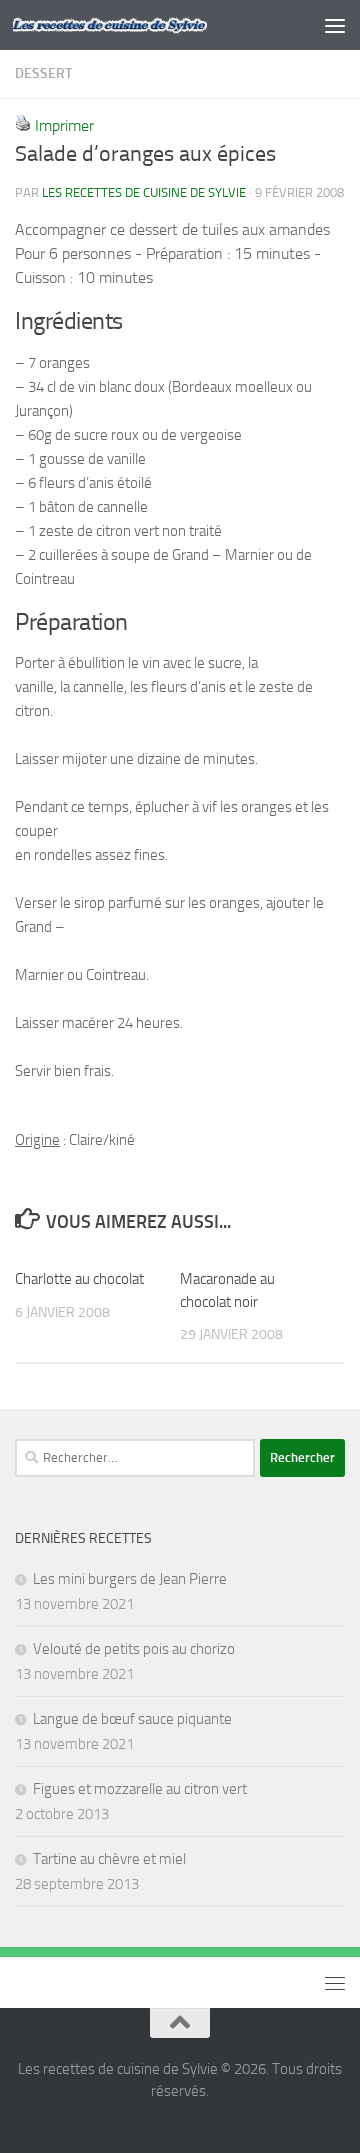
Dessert (43, 73)
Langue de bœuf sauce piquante (132, 1719)
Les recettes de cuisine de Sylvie (144, 192)
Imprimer (64, 125)
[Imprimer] (23, 125)
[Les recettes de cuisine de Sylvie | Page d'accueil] (142, 25)
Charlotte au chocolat (79, 1279)
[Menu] (335, 25)
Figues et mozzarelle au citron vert (140, 1789)
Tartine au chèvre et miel (109, 1859)
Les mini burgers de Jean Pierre (130, 1579)
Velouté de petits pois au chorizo (134, 1649)
